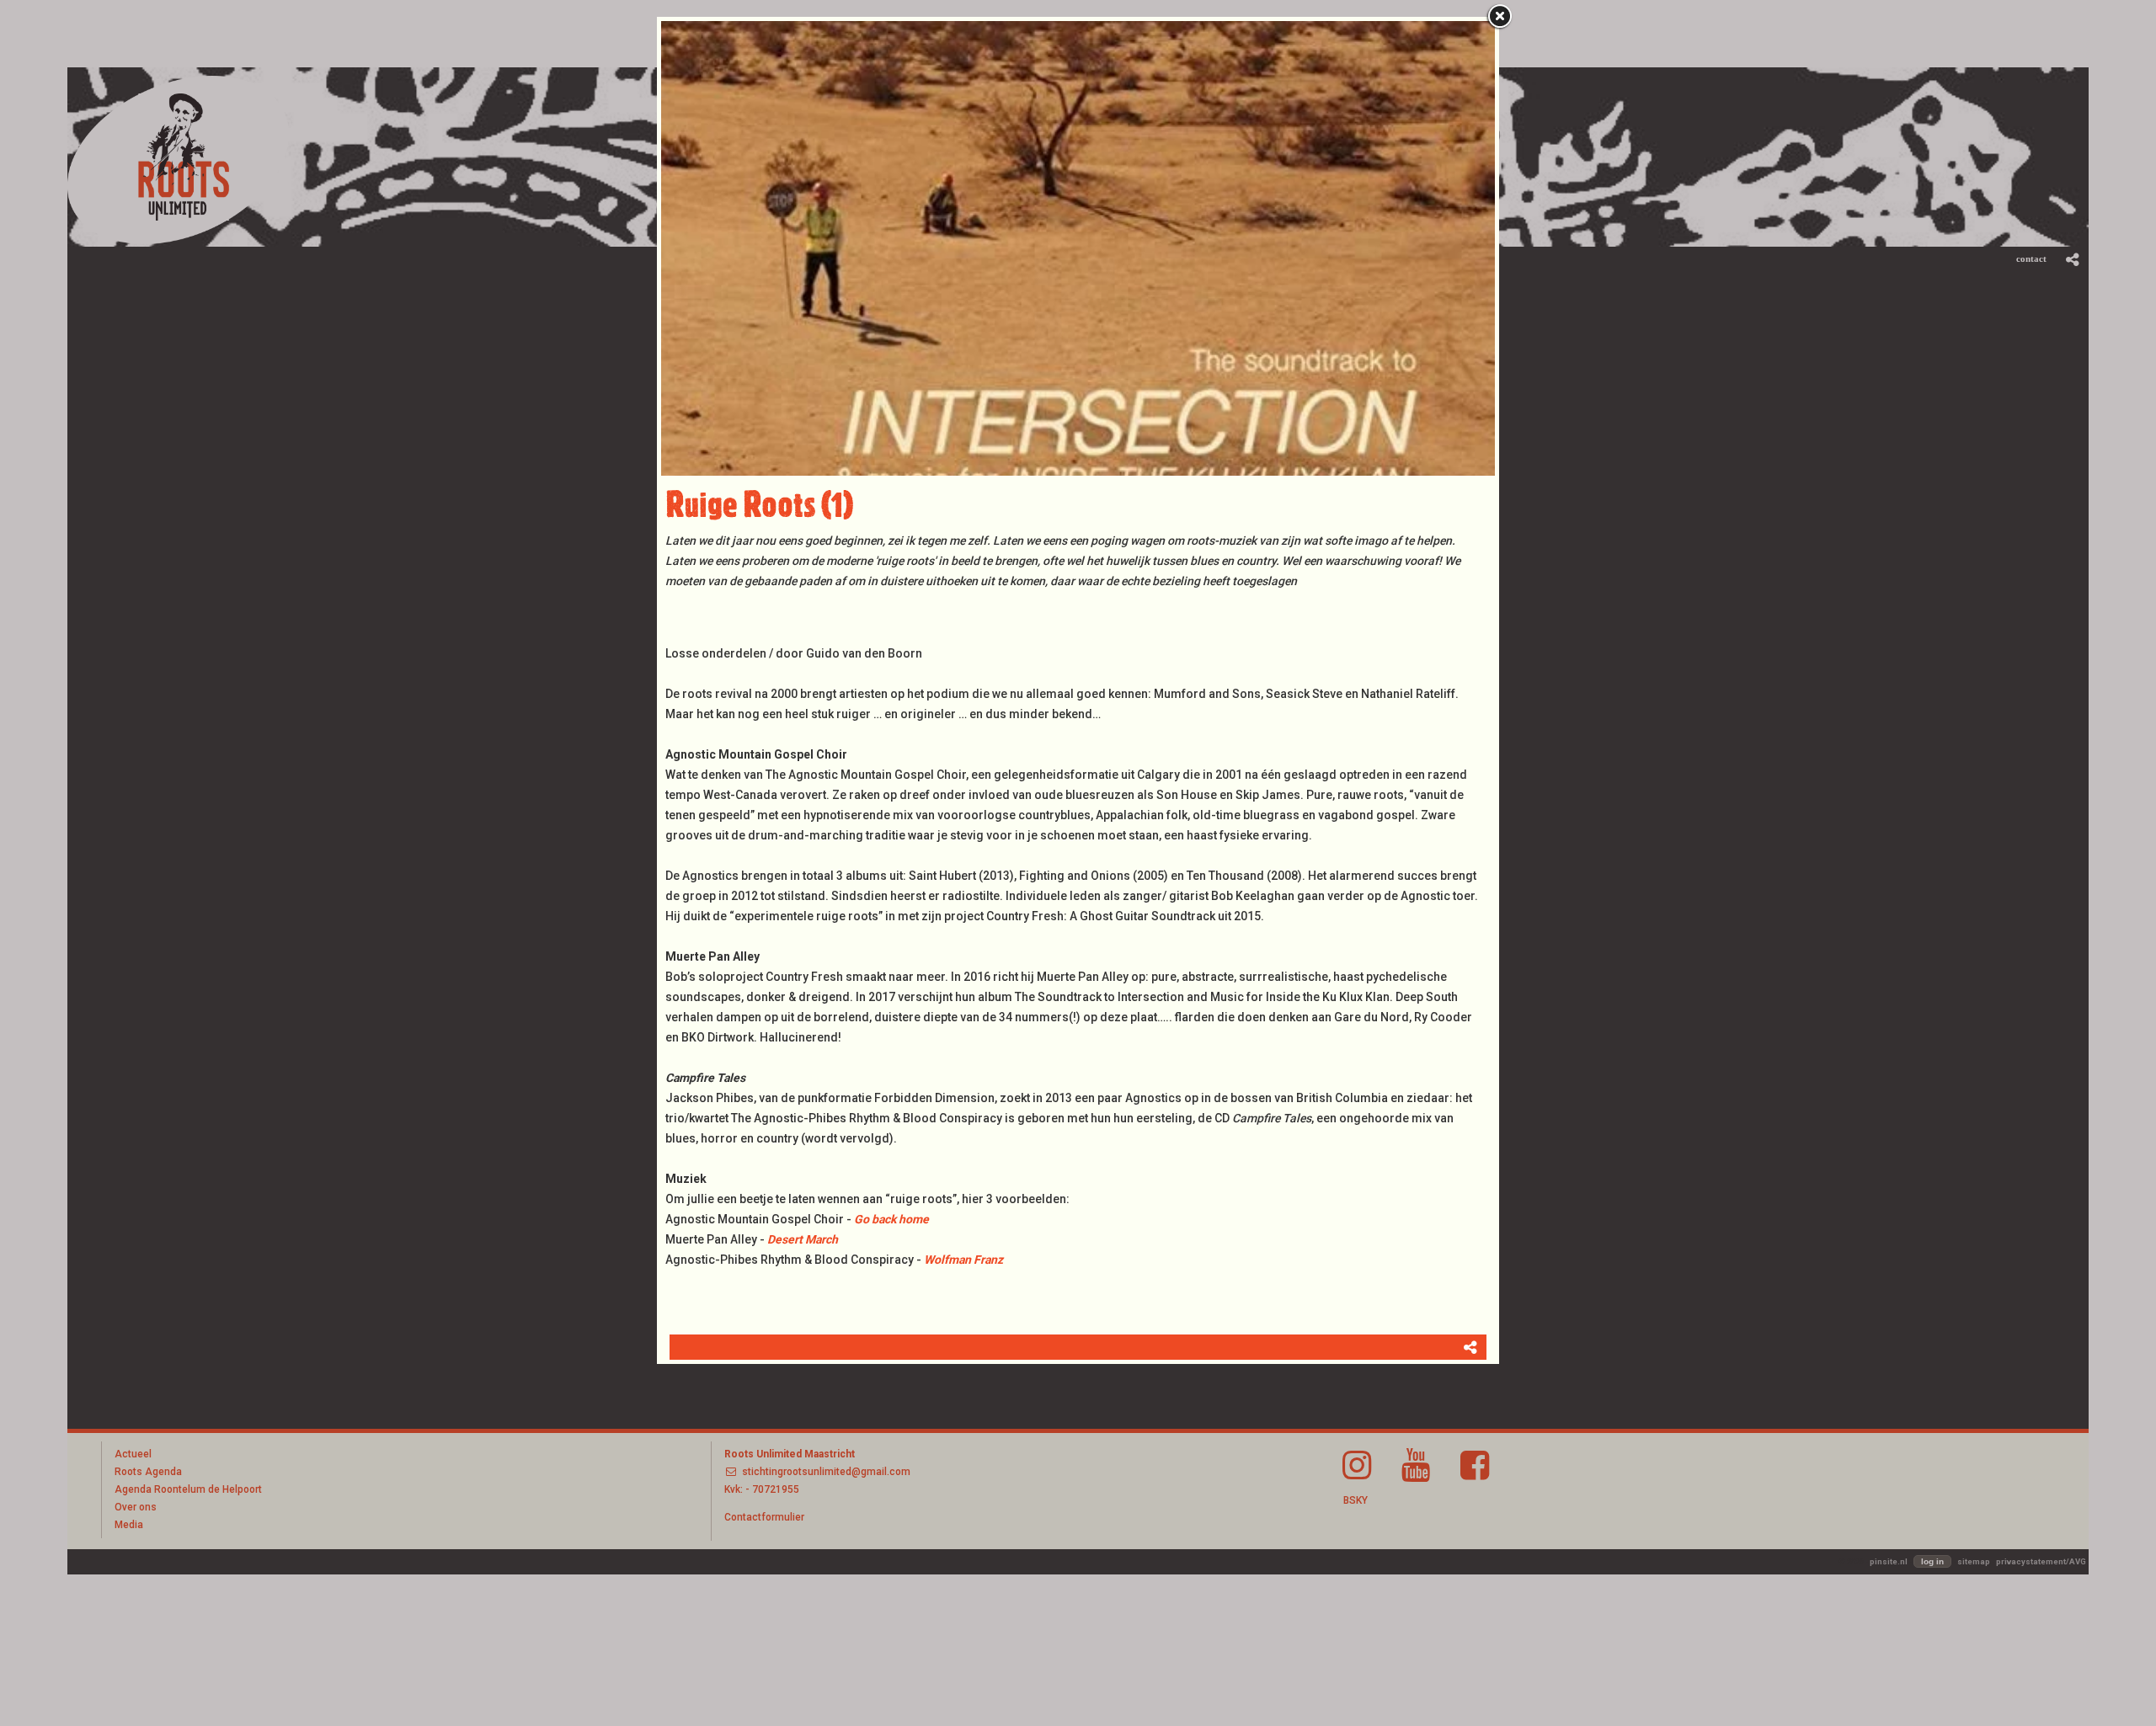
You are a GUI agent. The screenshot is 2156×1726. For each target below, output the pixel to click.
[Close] (1499, 17)
